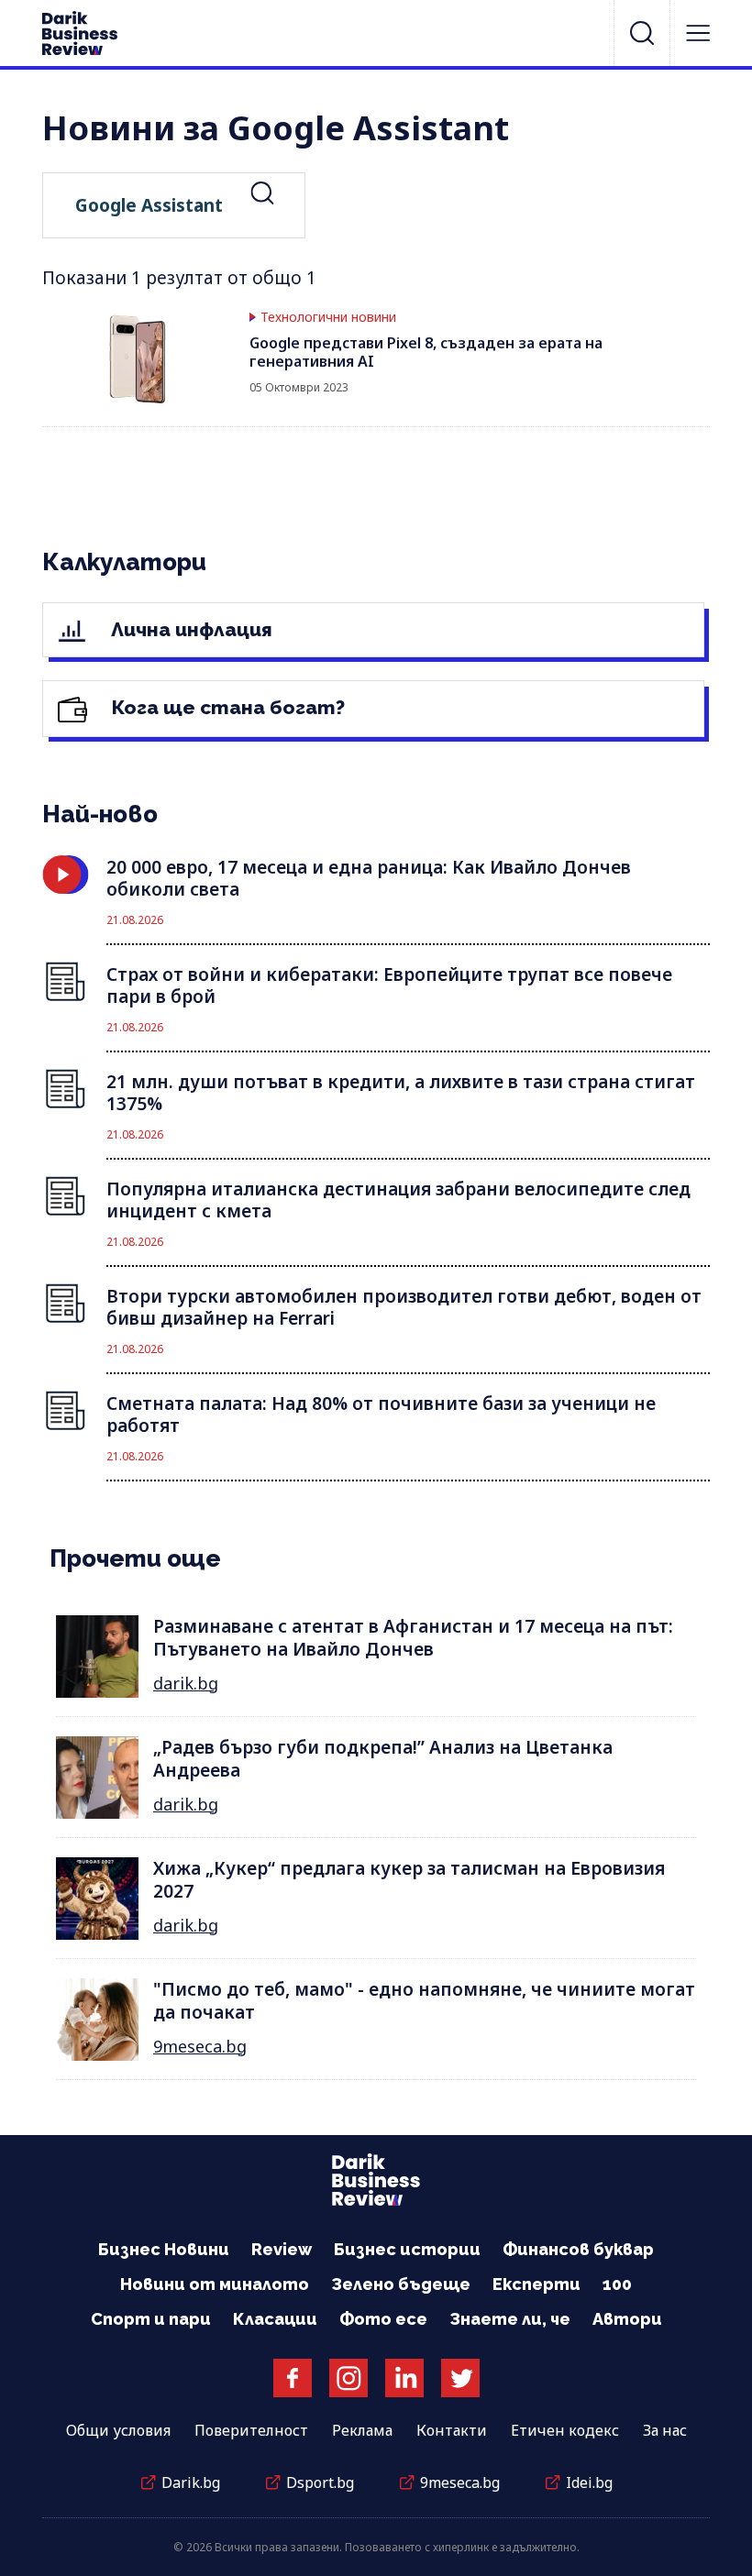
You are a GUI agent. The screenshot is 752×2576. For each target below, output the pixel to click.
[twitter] (460, 2378)
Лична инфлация (189, 629)
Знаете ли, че (510, 2319)
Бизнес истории (407, 2249)
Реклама (362, 2430)
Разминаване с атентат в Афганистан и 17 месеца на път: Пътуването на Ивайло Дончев (413, 1638)
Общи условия (118, 2430)
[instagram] (348, 2378)
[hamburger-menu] (698, 33)
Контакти (452, 2430)
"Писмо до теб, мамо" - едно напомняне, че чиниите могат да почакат (424, 2001)
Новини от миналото (215, 2284)
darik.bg (186, 1683)
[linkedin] (404, 2378)
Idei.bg (589, 2482)
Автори (627, 2319)
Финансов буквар (578, 2249)
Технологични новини (328, 317)
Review (282, 2249)
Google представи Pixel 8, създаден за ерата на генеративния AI (426, 352)
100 (617, 2284)
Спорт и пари (151, 2319)
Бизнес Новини (164, 2249)
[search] (642, 33)
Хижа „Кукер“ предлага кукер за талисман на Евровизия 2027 (409, 1880)
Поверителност (251, 2430)
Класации (275, 2319)
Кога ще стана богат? (226, 707)
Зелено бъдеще (401, 2284)
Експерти (536, 2284)
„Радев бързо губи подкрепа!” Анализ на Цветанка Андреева (383, 1759)
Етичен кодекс (565, 2430)
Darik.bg (191, 2482)
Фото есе (383, 2319)
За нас (665, 2430)
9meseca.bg (200, 2046)
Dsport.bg (320, 2482)
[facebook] (293, 2378)
